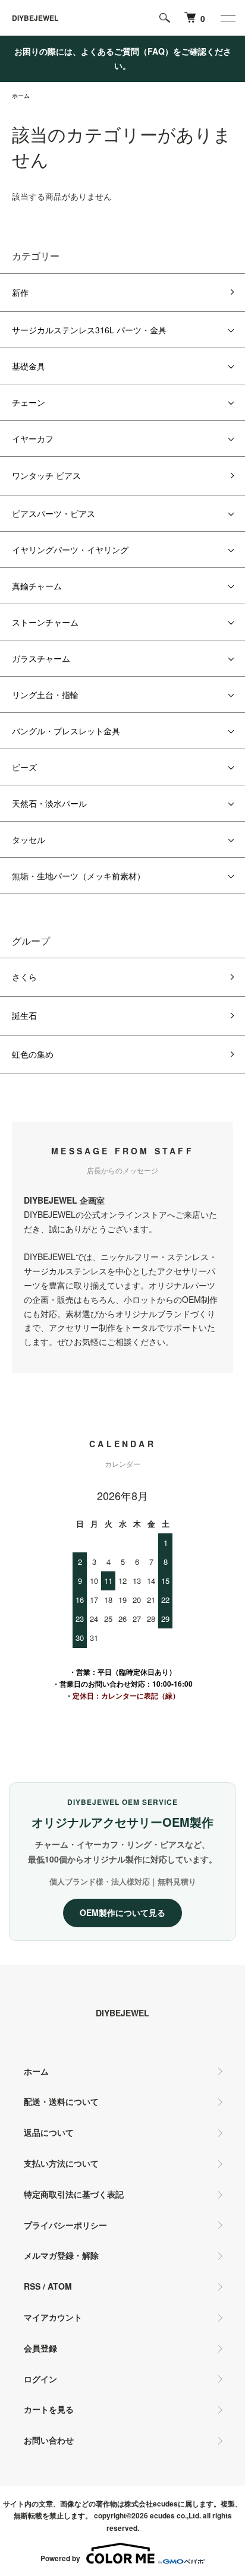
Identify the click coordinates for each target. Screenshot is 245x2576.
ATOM (60, 2286)
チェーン (29, 402)
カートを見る (49, 2409)
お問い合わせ (49, 2440)
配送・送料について (61, 2101)
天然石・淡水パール (49, 803)
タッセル (29, 839)
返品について (49, 2132)
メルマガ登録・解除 (61, 2255)
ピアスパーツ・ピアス (54, 513)
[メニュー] (227, 18)
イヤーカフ (33, 438)
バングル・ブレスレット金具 (66, 731)
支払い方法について (61, 2163)
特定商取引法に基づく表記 (74, 2194)
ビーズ (24, 767)
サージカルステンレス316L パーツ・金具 (89, 330)
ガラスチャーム (41, 658)
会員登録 (40, 2348)
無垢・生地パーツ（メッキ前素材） (78, 876)
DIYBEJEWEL (35, 18)
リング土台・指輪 (45, 694)
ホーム (21, 96)
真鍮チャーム (37, 586)
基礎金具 (29, 366)
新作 (20, 292)
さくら (24, 977)
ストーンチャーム (45, 622)
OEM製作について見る (122, 1912)
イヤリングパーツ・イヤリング (70, 550)
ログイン (40, 2379)
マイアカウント (53, 2317)
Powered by (60, 2558)
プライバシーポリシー (65, 2225)
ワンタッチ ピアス (46, 475)
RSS (32, 2286)
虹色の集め (33, 1054)
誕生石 (24, 1015)
